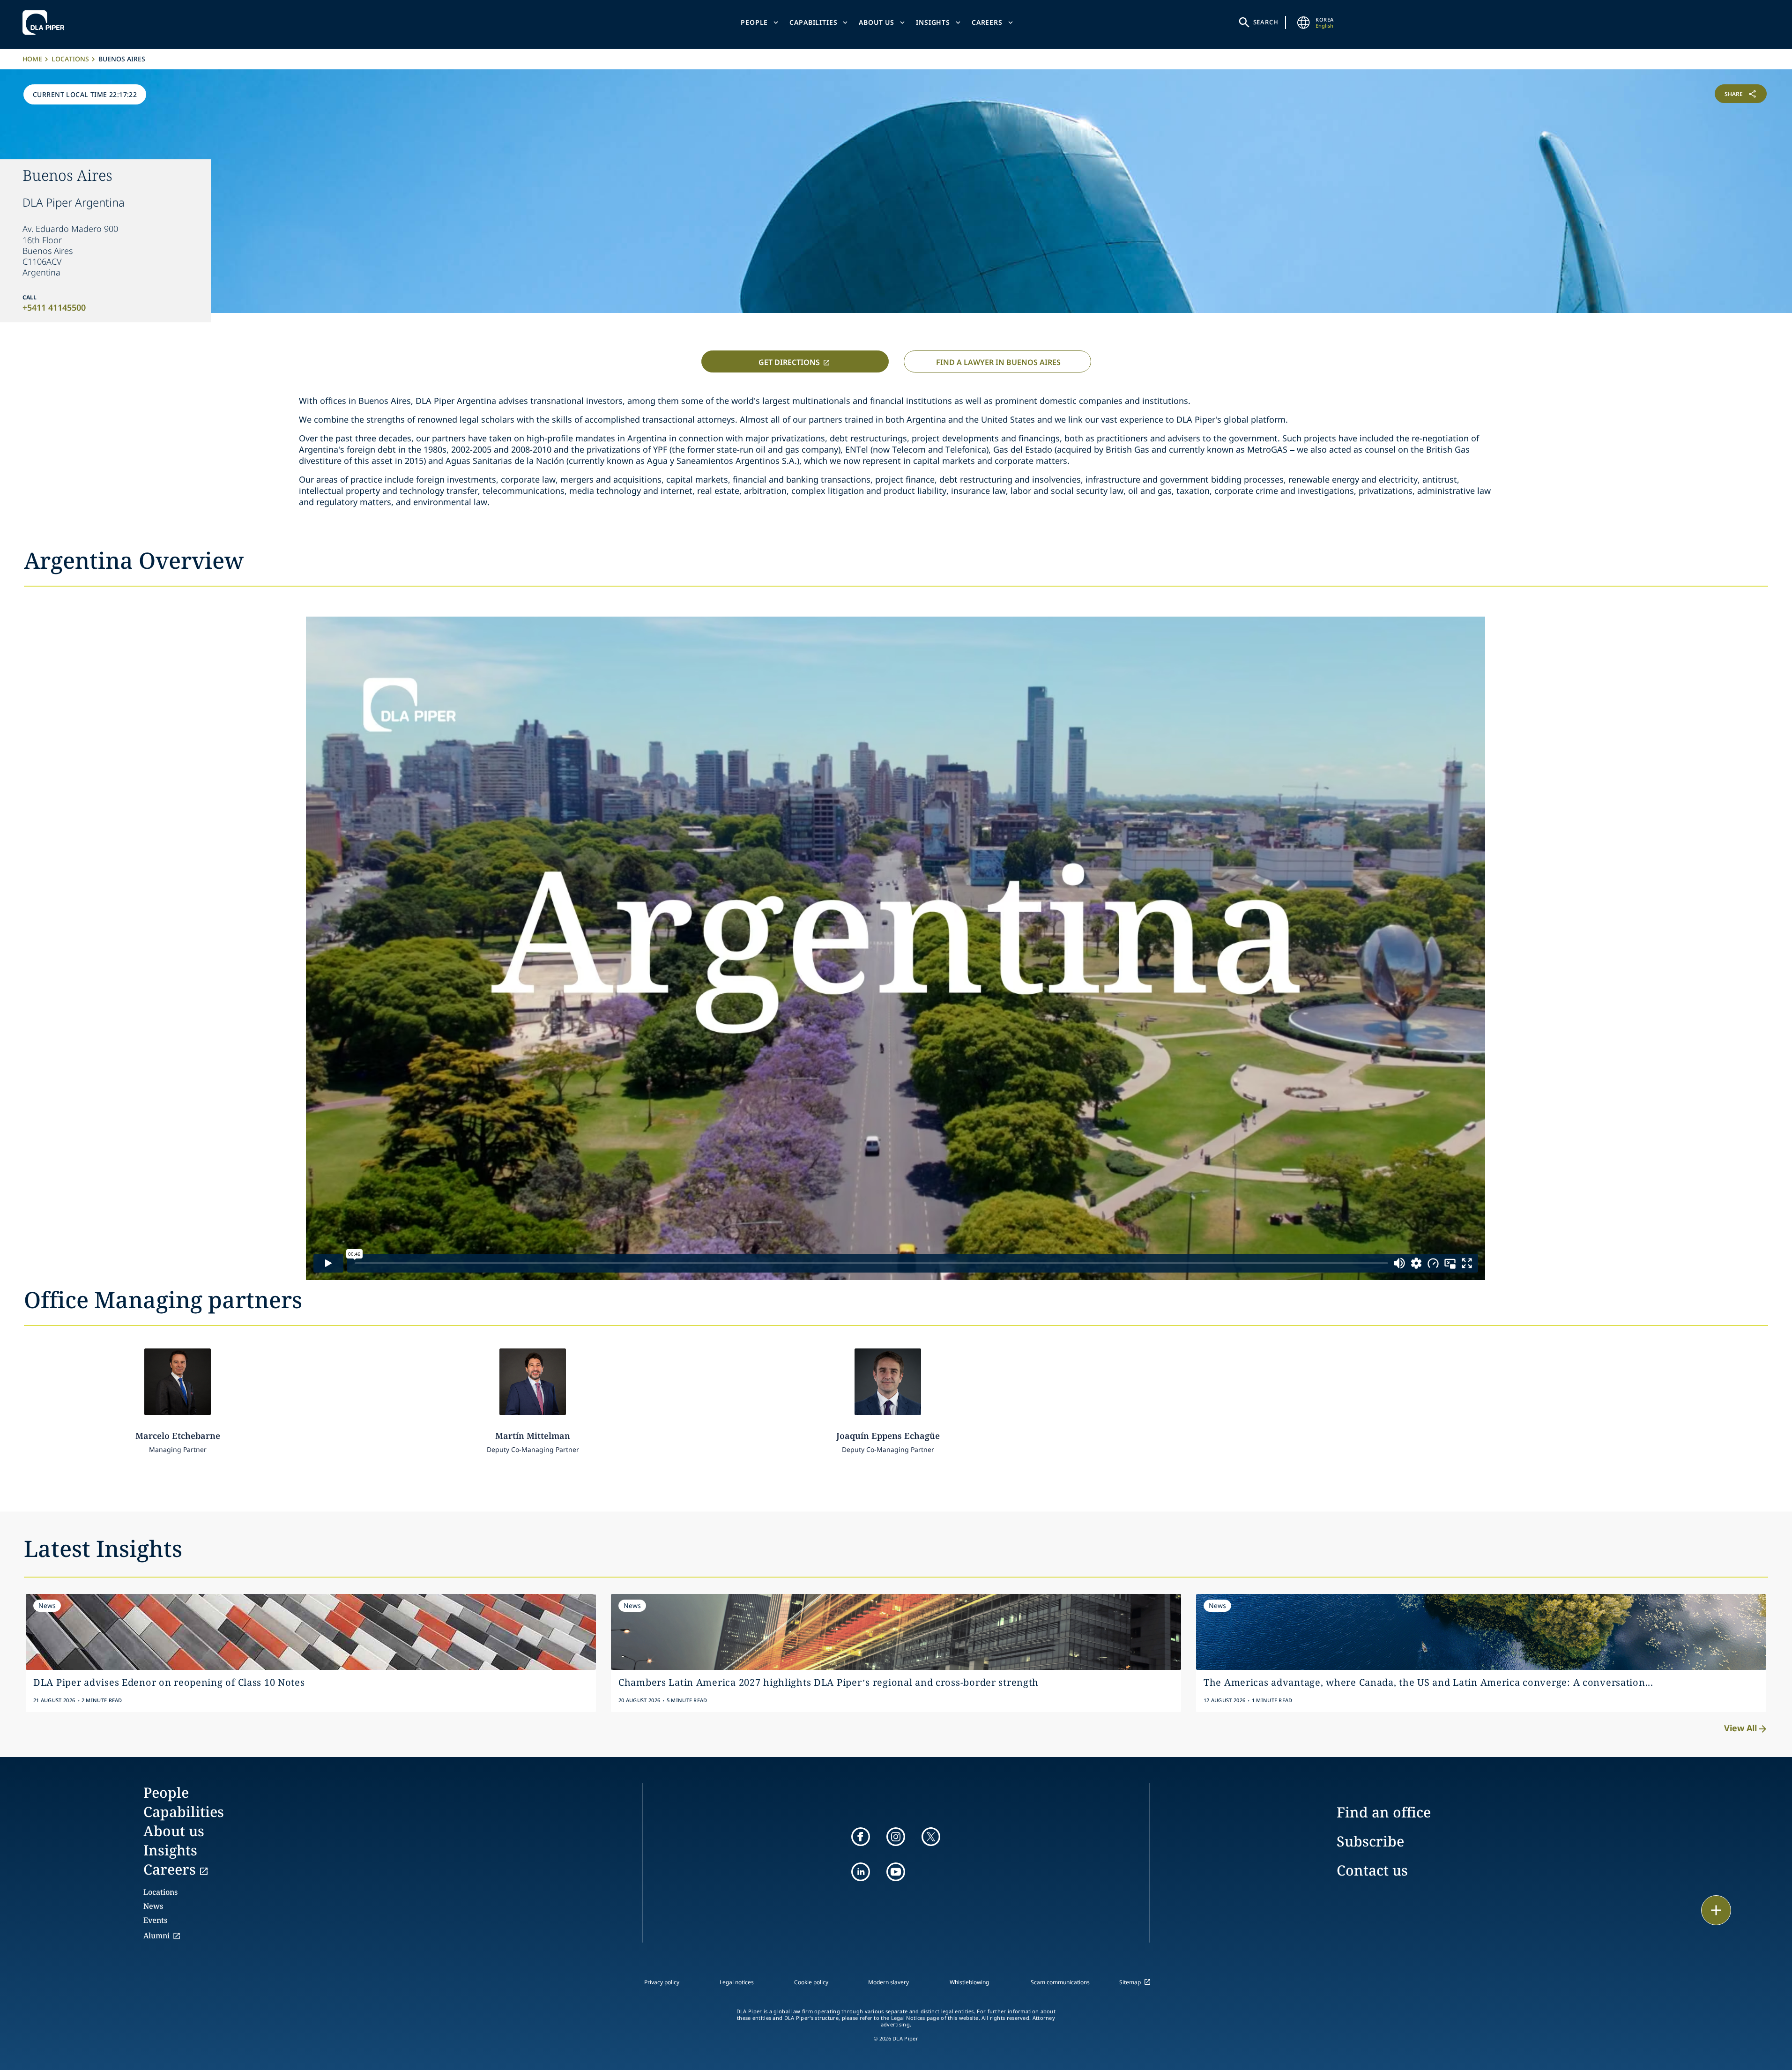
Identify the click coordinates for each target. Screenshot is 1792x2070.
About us (877, 22)
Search (1266, 22)
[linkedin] (861, 1872)
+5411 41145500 (54, 307)
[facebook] (861, 1837)
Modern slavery (889, 1982)
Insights (933, 22)
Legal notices (737, 1982)
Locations (70, 59)
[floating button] (1716, 1910)
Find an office (1384, 1812)
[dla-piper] (46, 22)
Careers (987, 22)
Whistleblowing (969, 1982)
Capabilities (813, 22)
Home (32, 59)
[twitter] (931, 1837)
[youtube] (896, 1872)
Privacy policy (662, 1982)
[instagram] (896, 1837)
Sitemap (1130, 1982)
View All (1740, 1728)
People (754, 22)
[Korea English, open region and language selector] (1303, 22)
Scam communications (1060, 1982)
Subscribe (1370, 1841)
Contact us (1372, 1870)
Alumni (156, 1936)
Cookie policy (811, 1982)
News (153, 1906)
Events (155, 1920)
